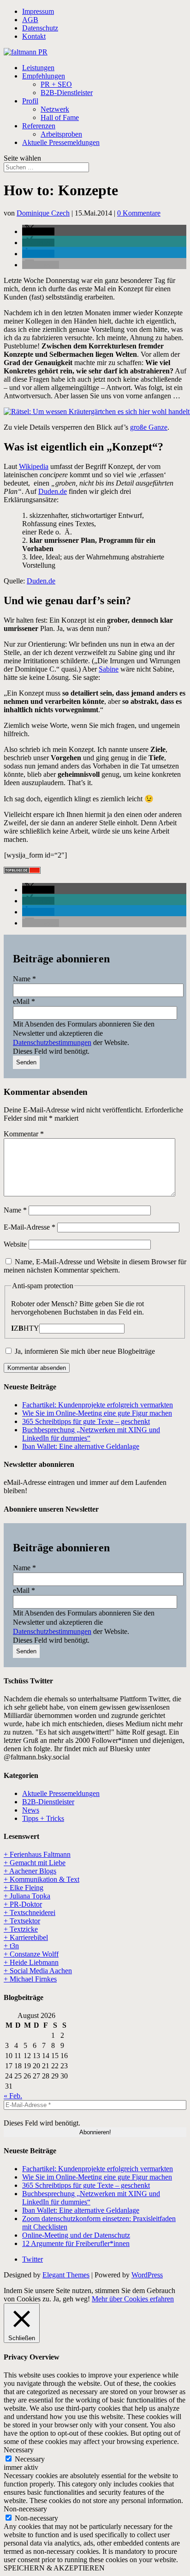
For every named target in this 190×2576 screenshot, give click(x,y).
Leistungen (38, 68)
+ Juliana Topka (27, 1896)
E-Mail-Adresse (30, 1227)
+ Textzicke (21, 1929)
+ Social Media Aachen (38, 1971)
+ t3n (11, 1946)
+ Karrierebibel (26, 1937)
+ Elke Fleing (24, 1888)
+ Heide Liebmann (31, 1962)
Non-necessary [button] (25, 2509)
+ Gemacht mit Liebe (35, 1863)
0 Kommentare (139, 213)
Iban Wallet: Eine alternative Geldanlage (81, 1446)
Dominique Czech (43, 213)
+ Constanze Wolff (31, 1954)
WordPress (147, 2275)
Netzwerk (55, 109)
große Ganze (149, 427)
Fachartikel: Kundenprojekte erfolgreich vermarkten (98, 1405)
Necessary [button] (19, 2450)
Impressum (38, 11)
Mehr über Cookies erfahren (133, 2299)
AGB (30, 20)
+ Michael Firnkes (30, 1979)
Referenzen (39, 126)
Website (15, 1244)
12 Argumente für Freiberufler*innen (76, 2243)
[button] (38, 231)
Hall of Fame (60, 117)
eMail (24, 1001)
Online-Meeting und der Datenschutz (76, 2235)
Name (24, 979)
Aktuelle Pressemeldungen (61, 142)
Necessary (30, 2459)
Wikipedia (34, 466)
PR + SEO (56, 84)
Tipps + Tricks (43, 1818)
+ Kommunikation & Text (42, 1879)
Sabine (109, 669)
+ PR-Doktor (23, 1904)
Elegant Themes (66, 2275)
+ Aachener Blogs (30, 1871)
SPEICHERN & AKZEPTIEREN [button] (54, 2568)
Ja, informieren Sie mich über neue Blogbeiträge (84, 1351)
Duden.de (53, 491)
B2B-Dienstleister (67, 93)
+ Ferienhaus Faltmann (37, 1854)
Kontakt (34, 36)
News (31, 1810)
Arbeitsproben (61, 134)
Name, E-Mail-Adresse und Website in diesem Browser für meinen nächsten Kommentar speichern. (95, 1266)
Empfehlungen (44, 76)
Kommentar (24, 1134)
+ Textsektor (22, 1921)
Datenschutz (40, 28)
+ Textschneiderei (30, 1912)
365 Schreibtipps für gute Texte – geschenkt (86, 1421)
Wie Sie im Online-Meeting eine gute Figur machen (97, 1413)
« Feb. (13, 2096)
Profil (30, 101)
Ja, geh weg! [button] (71, 2299)
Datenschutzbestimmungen (52, 1042)
